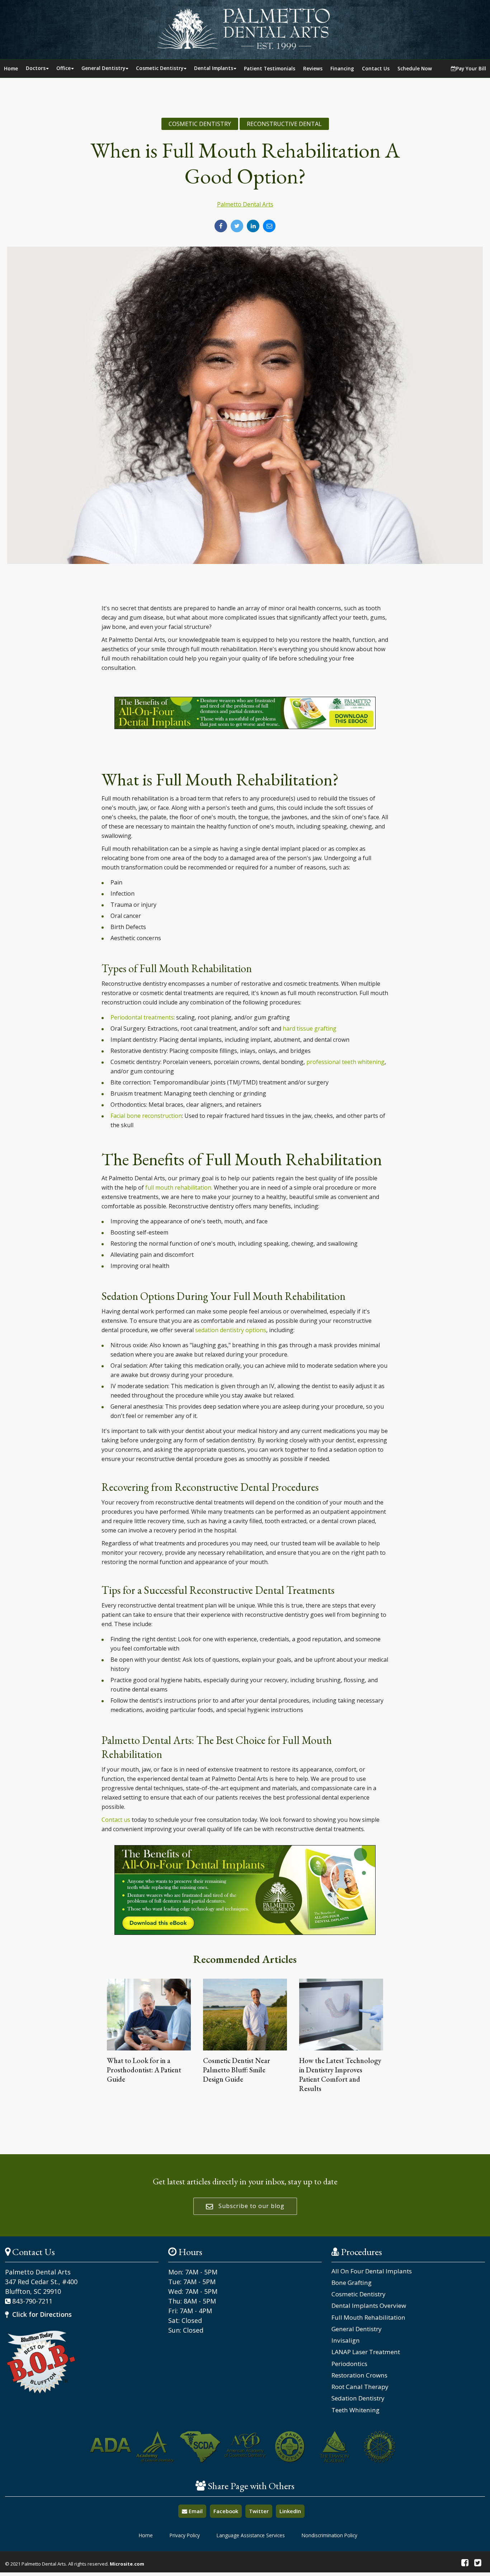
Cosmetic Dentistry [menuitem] (359, 2294)
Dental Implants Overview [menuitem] (369, 2306)
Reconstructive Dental (284, 124)
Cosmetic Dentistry (160, 68)
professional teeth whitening (345, 1062)
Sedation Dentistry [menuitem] (358, 2398)
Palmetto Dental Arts (245, 204)
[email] (269, 226)
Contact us (116, 1820)
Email (195, 2511)
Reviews (313, 68)
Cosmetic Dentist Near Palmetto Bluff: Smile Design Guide (237, 2070)
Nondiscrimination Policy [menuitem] (329, 2535)
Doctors (36, 68)
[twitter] (237, 226)
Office (63, 68)
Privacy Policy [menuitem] (185, 2535)
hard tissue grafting (310, 1028)
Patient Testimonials (270, 68)
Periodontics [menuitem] (349, 2364)
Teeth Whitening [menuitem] (355, 2410)
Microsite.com (127, 2564)
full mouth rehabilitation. (179, 1187)
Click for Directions (41, 2314)
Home (11, 68)
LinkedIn (290, 2511)
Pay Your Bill (471, 68)
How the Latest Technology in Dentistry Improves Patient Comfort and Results (340, 2075)
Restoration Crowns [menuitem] (359, 2375)
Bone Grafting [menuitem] (352, 2283)
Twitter (259, 2511)
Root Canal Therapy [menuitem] (360, 2387)
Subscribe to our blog (251, 2206)
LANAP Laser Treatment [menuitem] (366, 2352)
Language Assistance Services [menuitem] (251, 2535)
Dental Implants (214, 68)
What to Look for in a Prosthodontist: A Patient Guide (144, 2070)
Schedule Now (415, 68)
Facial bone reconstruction (146, 1116)
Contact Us (376, 68)
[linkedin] (253, 226)
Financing (342, 68)
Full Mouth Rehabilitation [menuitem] (368, 2318)
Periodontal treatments (142, 1017)
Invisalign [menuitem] (346, 2341)
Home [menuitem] (146, 2535)
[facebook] (221, 226)
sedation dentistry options (231, 1330)
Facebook (226, 2511)
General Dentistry (103, 68)
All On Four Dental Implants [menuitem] (372, 2271)
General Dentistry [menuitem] (357, 2329)
